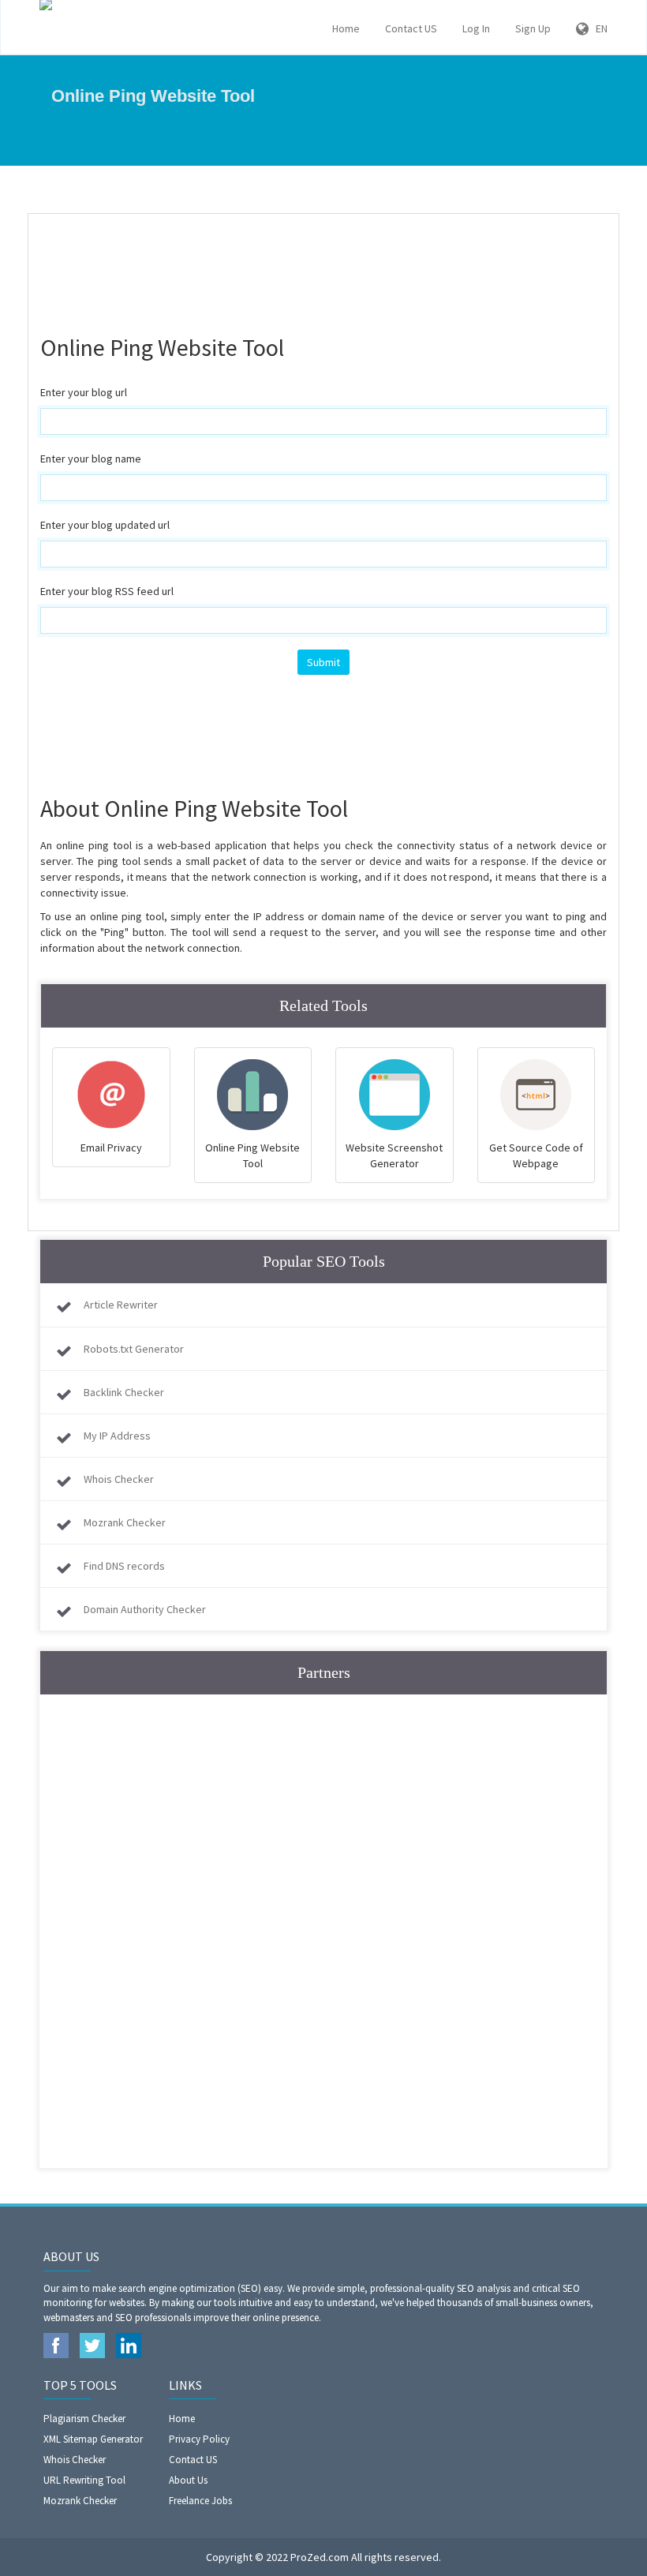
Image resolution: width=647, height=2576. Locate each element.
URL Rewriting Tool (84, 2480)
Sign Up (533, 28)
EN (598, 28)
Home (346, 28)
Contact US (411, 28)
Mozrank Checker (125, 1522)
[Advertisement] (327, 265)
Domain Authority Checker (145, 1609)
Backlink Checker (124, 1392)
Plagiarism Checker (84, 2419)
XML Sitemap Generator (93, 2439)
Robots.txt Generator (134, 1349)
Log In (476, 28)
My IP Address (117, 1436)
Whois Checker (119, 1479)
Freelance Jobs (200, 2501)
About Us (188, 2480)
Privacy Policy (199, 2439)
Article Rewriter (121, 1305)
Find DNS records (124, 1566)
